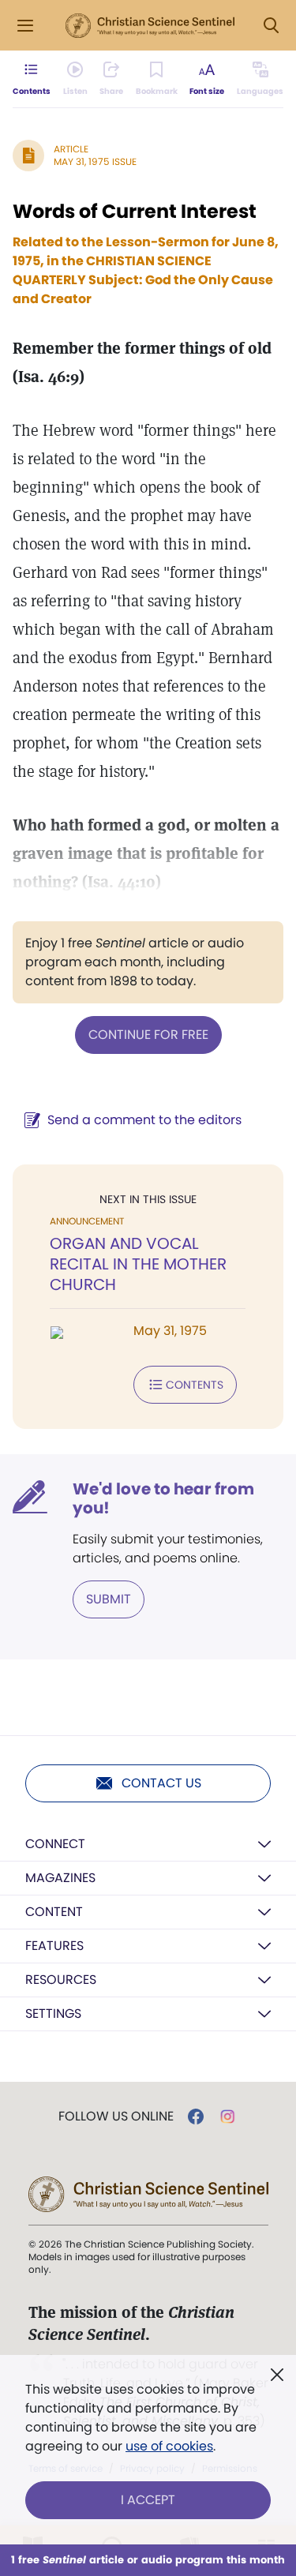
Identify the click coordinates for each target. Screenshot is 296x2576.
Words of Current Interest (135, 211)
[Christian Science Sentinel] (150, 26)
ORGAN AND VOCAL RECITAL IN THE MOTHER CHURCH (138, 1264)
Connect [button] (55, 1844)
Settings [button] (53, 2014)
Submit (109, 1599)
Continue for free (148, 1035)
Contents (195, 1385)
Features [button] (54, 1946)
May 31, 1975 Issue (95, 161)
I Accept (148, 2500)
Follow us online (116, 2117)
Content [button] (54, 1912)
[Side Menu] (25, 26)
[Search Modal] (271, 26)
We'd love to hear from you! (163, 1498)
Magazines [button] (60, 1878)
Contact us (161, 1783)
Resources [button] (61, 1980)
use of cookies (169, 2446)
